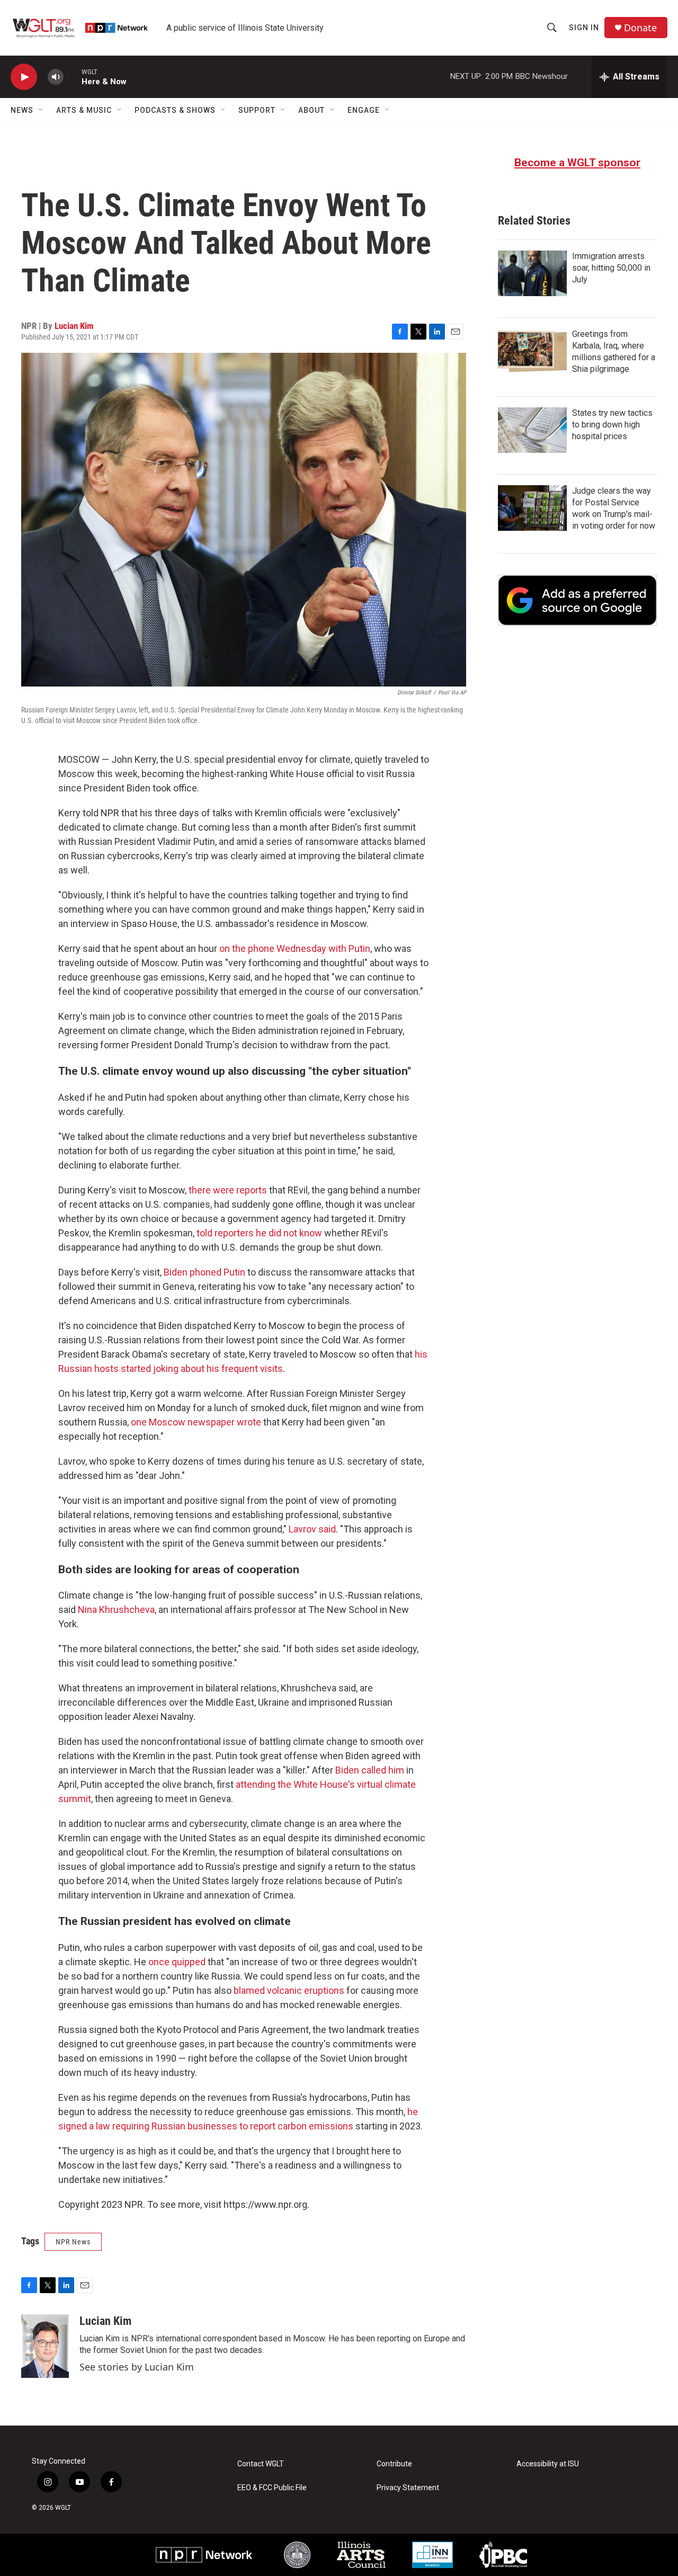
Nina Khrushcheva (116, 1610)
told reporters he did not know (259, 1233)
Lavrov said (312, 1529)
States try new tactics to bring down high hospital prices (612, 425)
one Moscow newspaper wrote (196, 1422)
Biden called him (370, 1770)
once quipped (177, 1962)
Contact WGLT (261, 2464)
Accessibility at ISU (548, 2464)
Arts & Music (84, 110)
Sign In (584, 28)
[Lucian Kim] (45, 2346)
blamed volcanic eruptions (289, 1990)
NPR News (73, 2242)
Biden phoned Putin (204, 1272)
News (22, 110)
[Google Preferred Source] (577, 600)
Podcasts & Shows (175, 110)
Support (257, 110)
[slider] (73, 77)
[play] (24, 77)
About (311, 110)
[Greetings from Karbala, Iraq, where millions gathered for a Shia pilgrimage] (532, 351)
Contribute (394, 2464)
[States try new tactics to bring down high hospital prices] (532, 430)
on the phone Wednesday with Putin (295, 948)
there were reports (228, 1190)
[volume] (56, 77)
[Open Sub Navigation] (41, 110)
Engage (364, 110)
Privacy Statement (408, 2488)
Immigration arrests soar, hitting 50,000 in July (611, 268)
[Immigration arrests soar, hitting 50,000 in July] (532, 273)
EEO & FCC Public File (272, 2488)
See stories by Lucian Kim (137, 2367)
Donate (640, 28)
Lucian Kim (74, 326)
